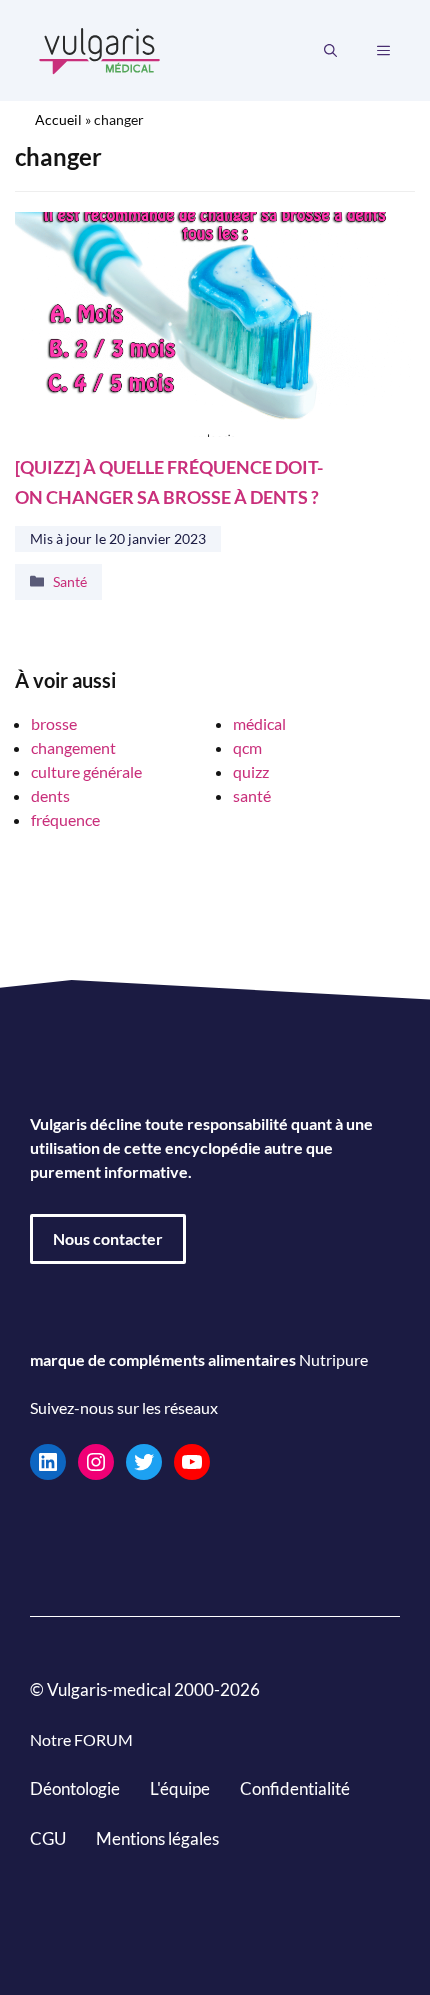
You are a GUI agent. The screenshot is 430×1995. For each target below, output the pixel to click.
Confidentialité (295, 1788)
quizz (251, 771)
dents (50, 795)
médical (259, 723)
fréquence (65, 819)
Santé (70, 581)
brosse (54, 723)
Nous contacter (108, 1238)
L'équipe (180, 1788)
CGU (48, 1838)
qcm (247, 747)
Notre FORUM (81, 1739)
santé (252, 795)
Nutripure (333, 1359)
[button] (330, 51)
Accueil (58, 119)
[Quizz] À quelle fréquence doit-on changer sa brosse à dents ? (169, 482)
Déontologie (75, 1788)
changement (73, 747)
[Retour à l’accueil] (100, 48)
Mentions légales (157, 1838)
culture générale (86, 771)
